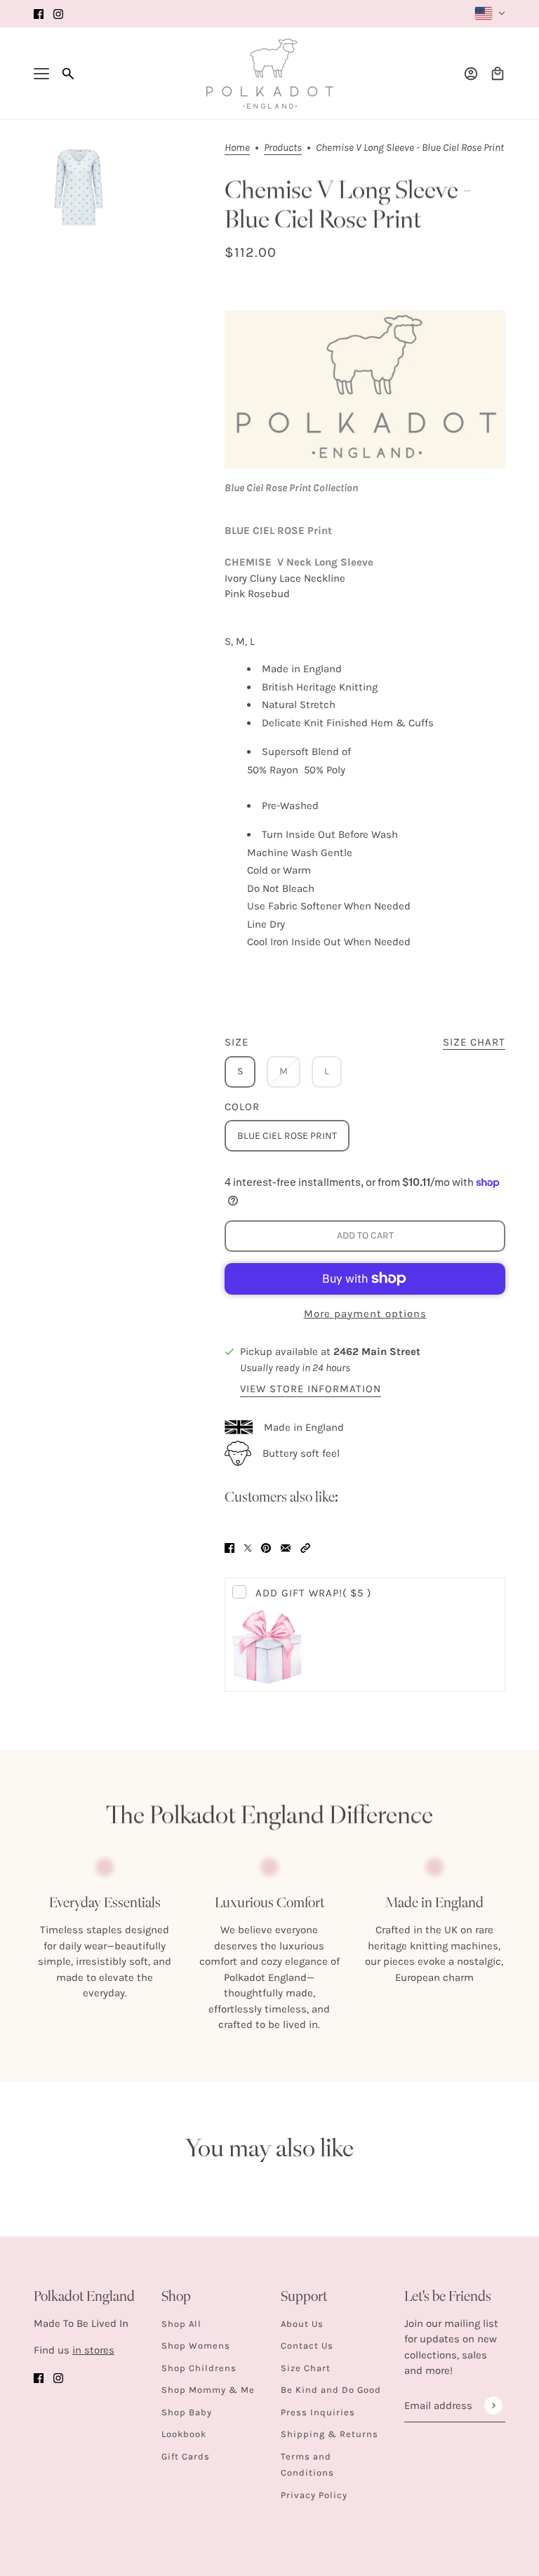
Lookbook (184, 2434)
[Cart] (498, 74)
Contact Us (307, 2345)
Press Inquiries (318, 2412)
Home (237, 148)
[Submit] (493, 2405)
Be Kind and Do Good (331, 2390)
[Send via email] (286, 1547)
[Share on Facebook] (229, 1547)
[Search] (68, 74)
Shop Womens (196, 2345)
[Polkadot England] (270, 74)
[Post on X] (248, 1547)
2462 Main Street (377, 1352)
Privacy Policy (314, 2495)
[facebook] (39, 14)
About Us (302, 2324)
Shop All (181, 2324)
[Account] (471, 74)
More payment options (365, 1314)
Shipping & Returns (330, 2434)
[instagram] (58, 14)
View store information (311, 1389)
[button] (305, 1547)
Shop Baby (187, 2412)
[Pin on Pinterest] (266, 1547)
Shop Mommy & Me (208, 2390)
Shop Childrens (199, 2368)
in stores (93, 2350)
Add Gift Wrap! (313, 1593)
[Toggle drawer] (41, 74)
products (283, 148)
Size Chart (306, 2368)
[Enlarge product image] (79, 187)
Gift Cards (186, 2456)
